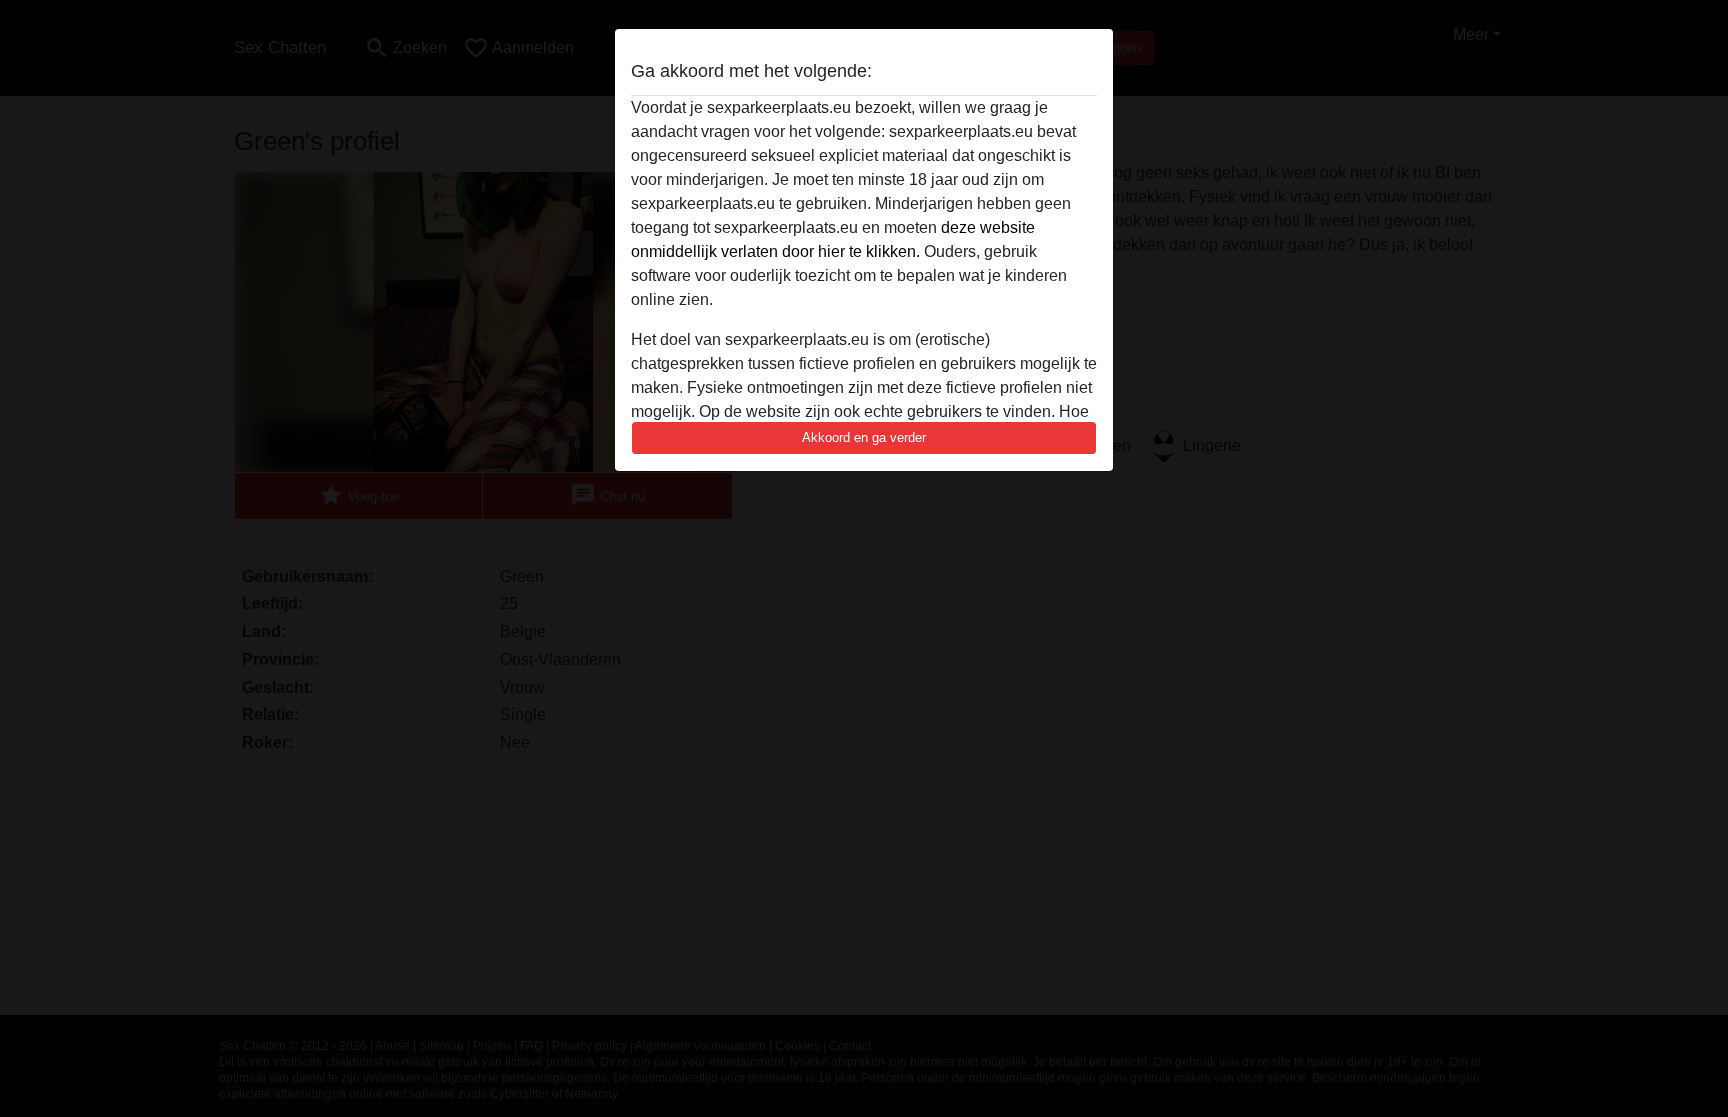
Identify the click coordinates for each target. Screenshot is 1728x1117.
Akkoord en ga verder (864, 437)
